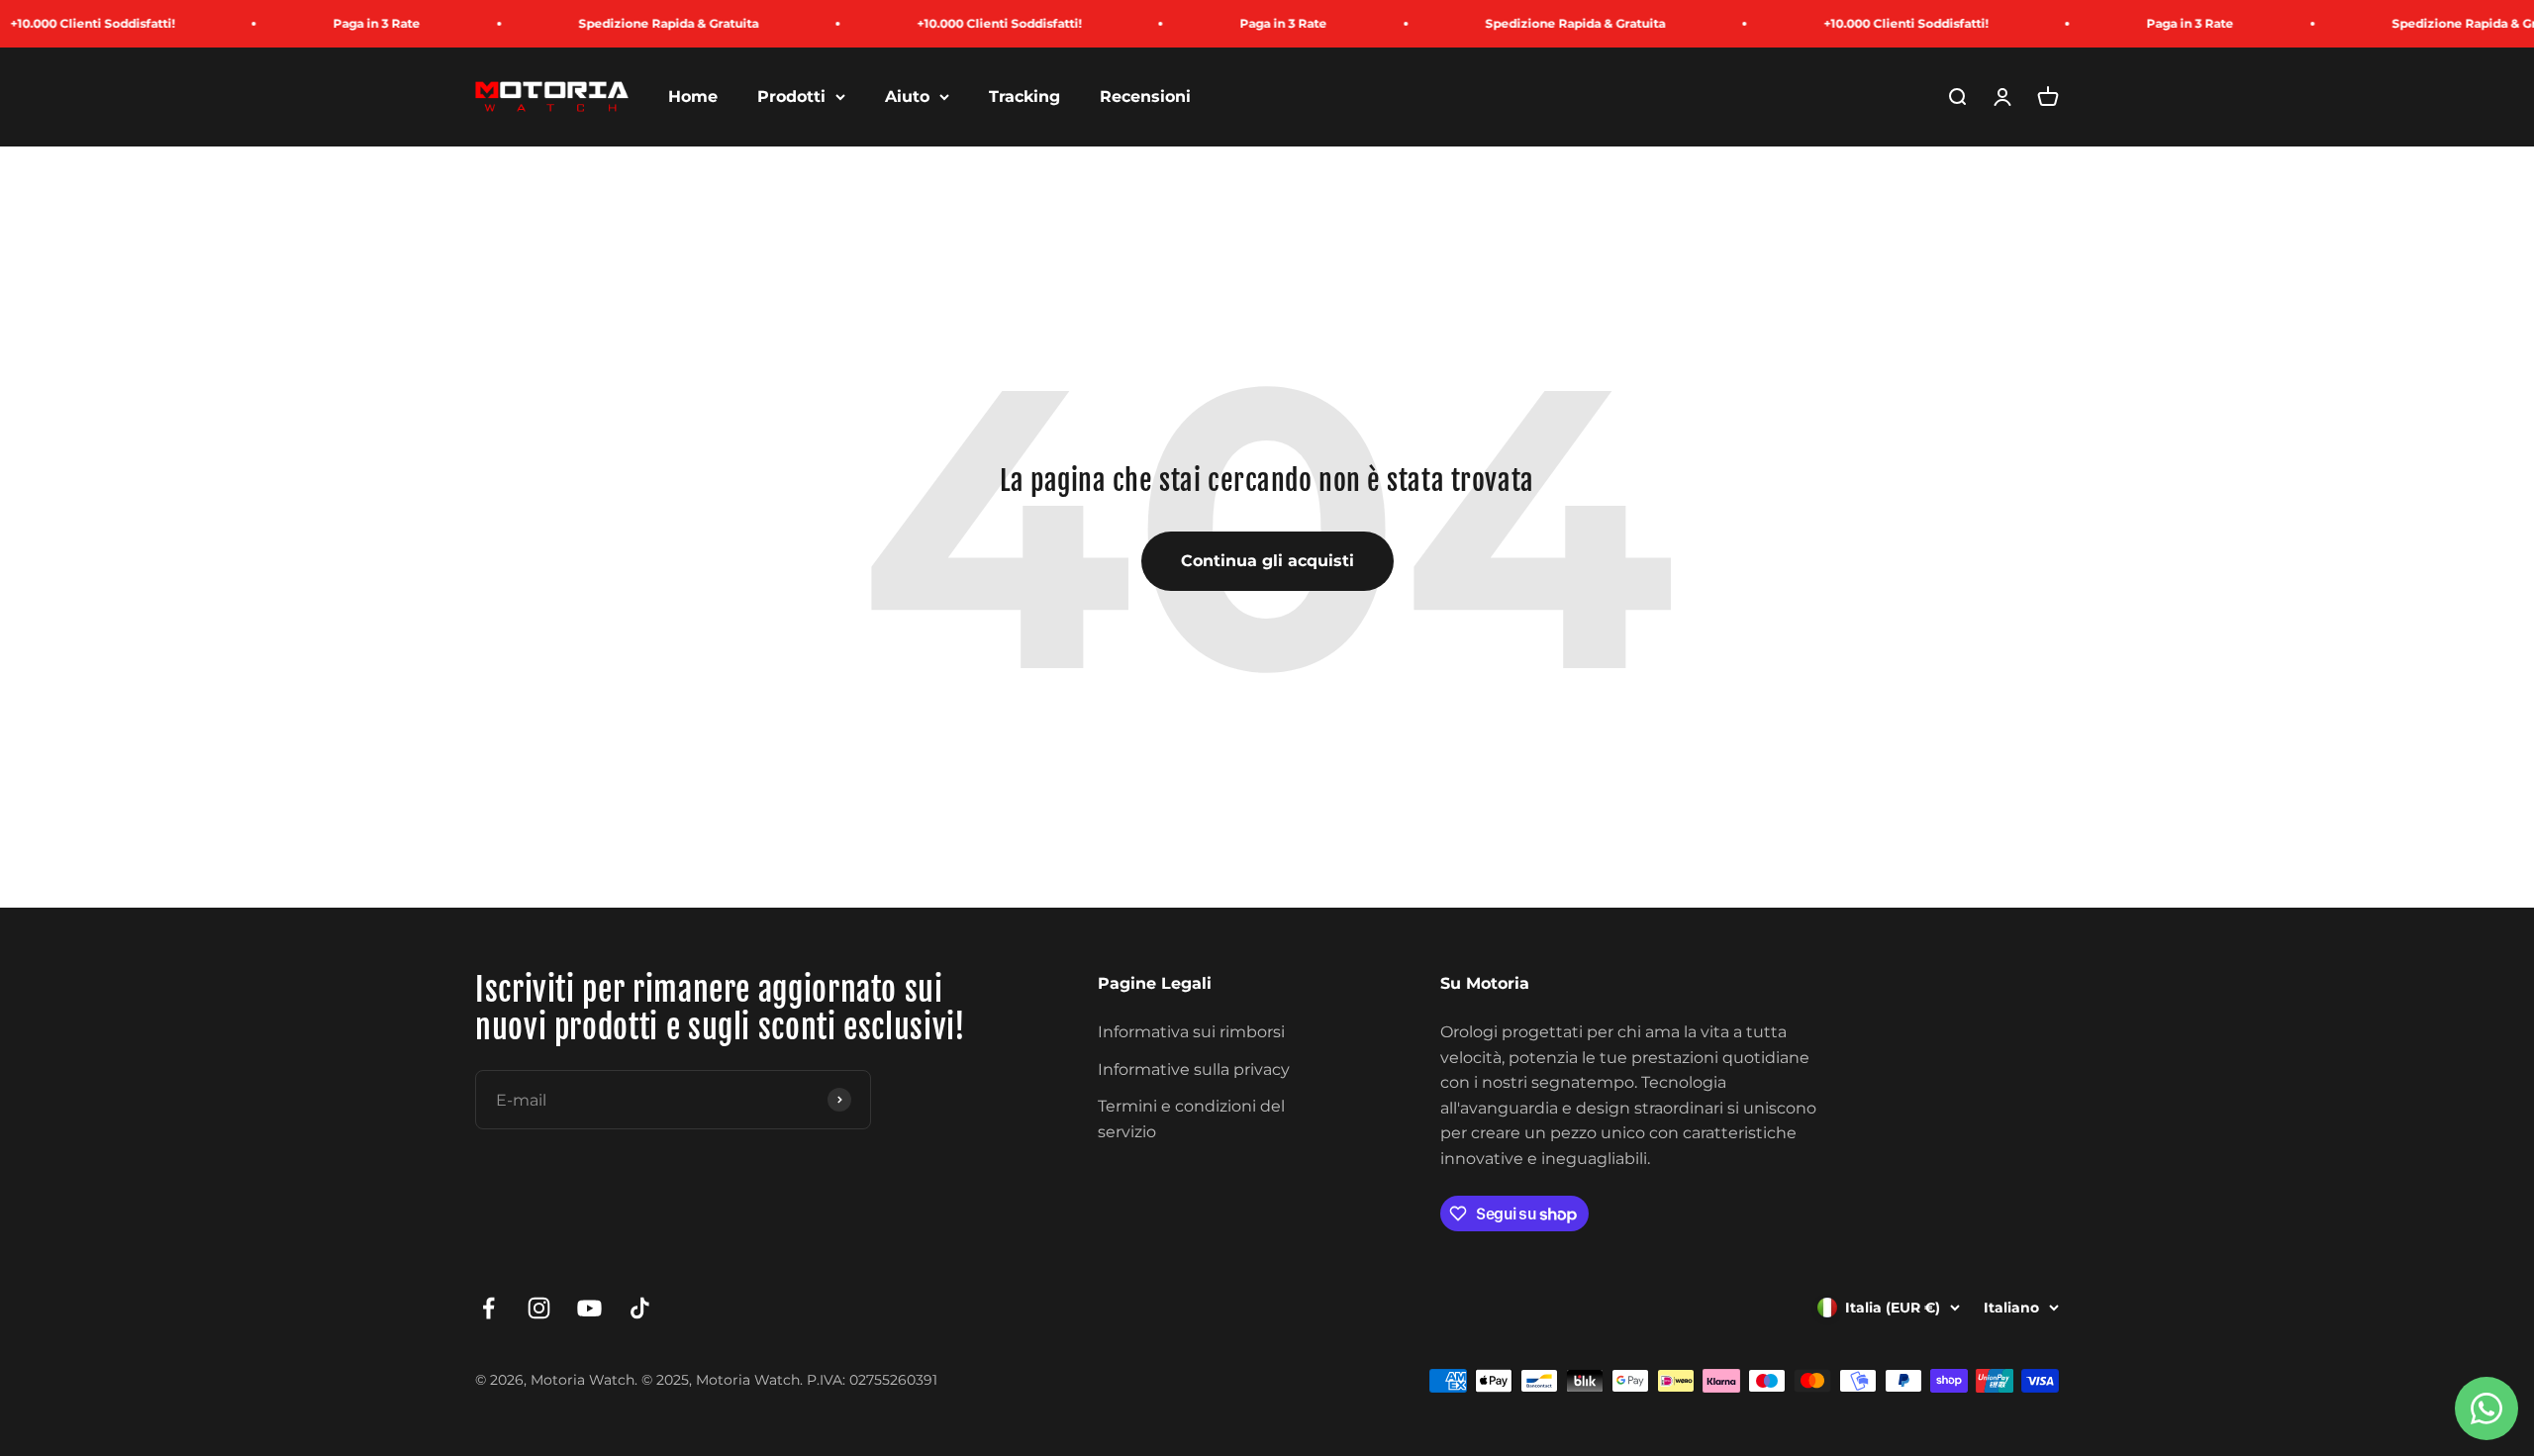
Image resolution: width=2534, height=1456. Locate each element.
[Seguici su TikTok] (640, 1308)
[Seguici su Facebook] (488, 1308)
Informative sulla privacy (1194, 1069)
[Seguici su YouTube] (589, 1308)
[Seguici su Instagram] (539, 1308)
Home (693, 97)
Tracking (1024, 97)
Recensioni (1145, 97)
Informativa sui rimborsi (1191, 1032)
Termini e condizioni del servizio (1191, 1119)
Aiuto (907, 97)
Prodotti (791, 97)
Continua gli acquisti (1267, 561)
